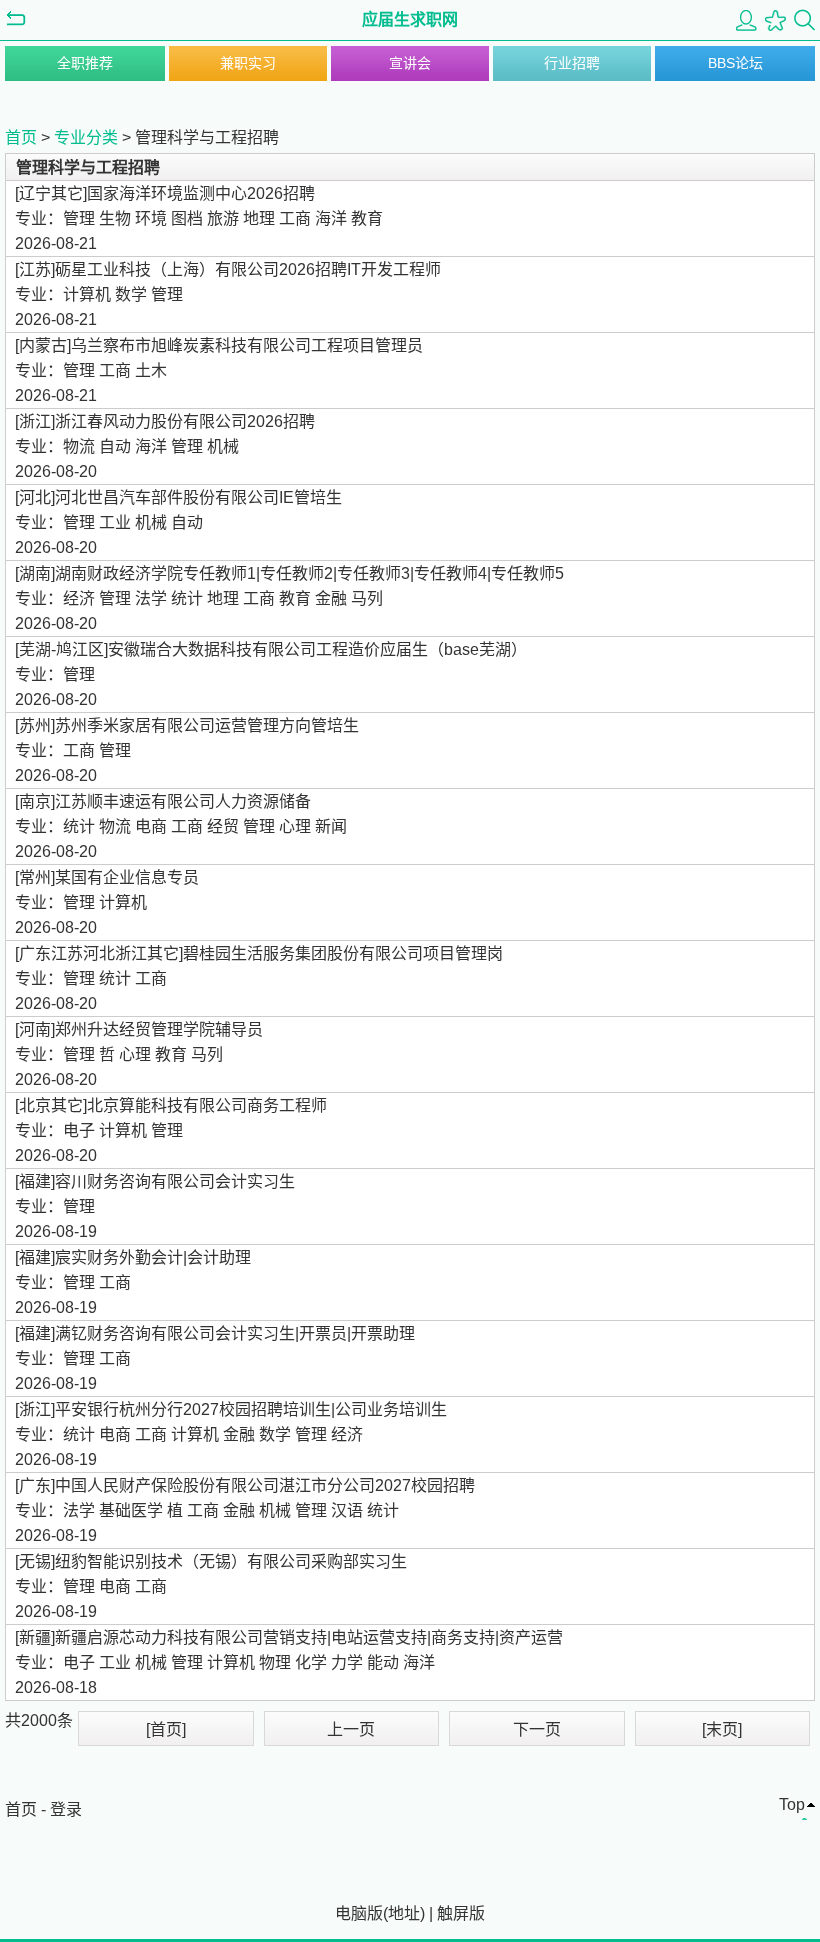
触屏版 (461, 1913)
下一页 (537, 1729)
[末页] (722, 1729)
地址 (404, 1913)
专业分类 (86, 137)
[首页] (166, 1729)
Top (792, 1804)
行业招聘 (572, 63)
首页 (21, 137)
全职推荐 (85, 63)
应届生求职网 (410, 19)
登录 (66, 1809)
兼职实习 (248, 63)
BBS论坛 (735, 63)
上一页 (351, 1729)
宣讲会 (410, 63)
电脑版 (359, 1913)
